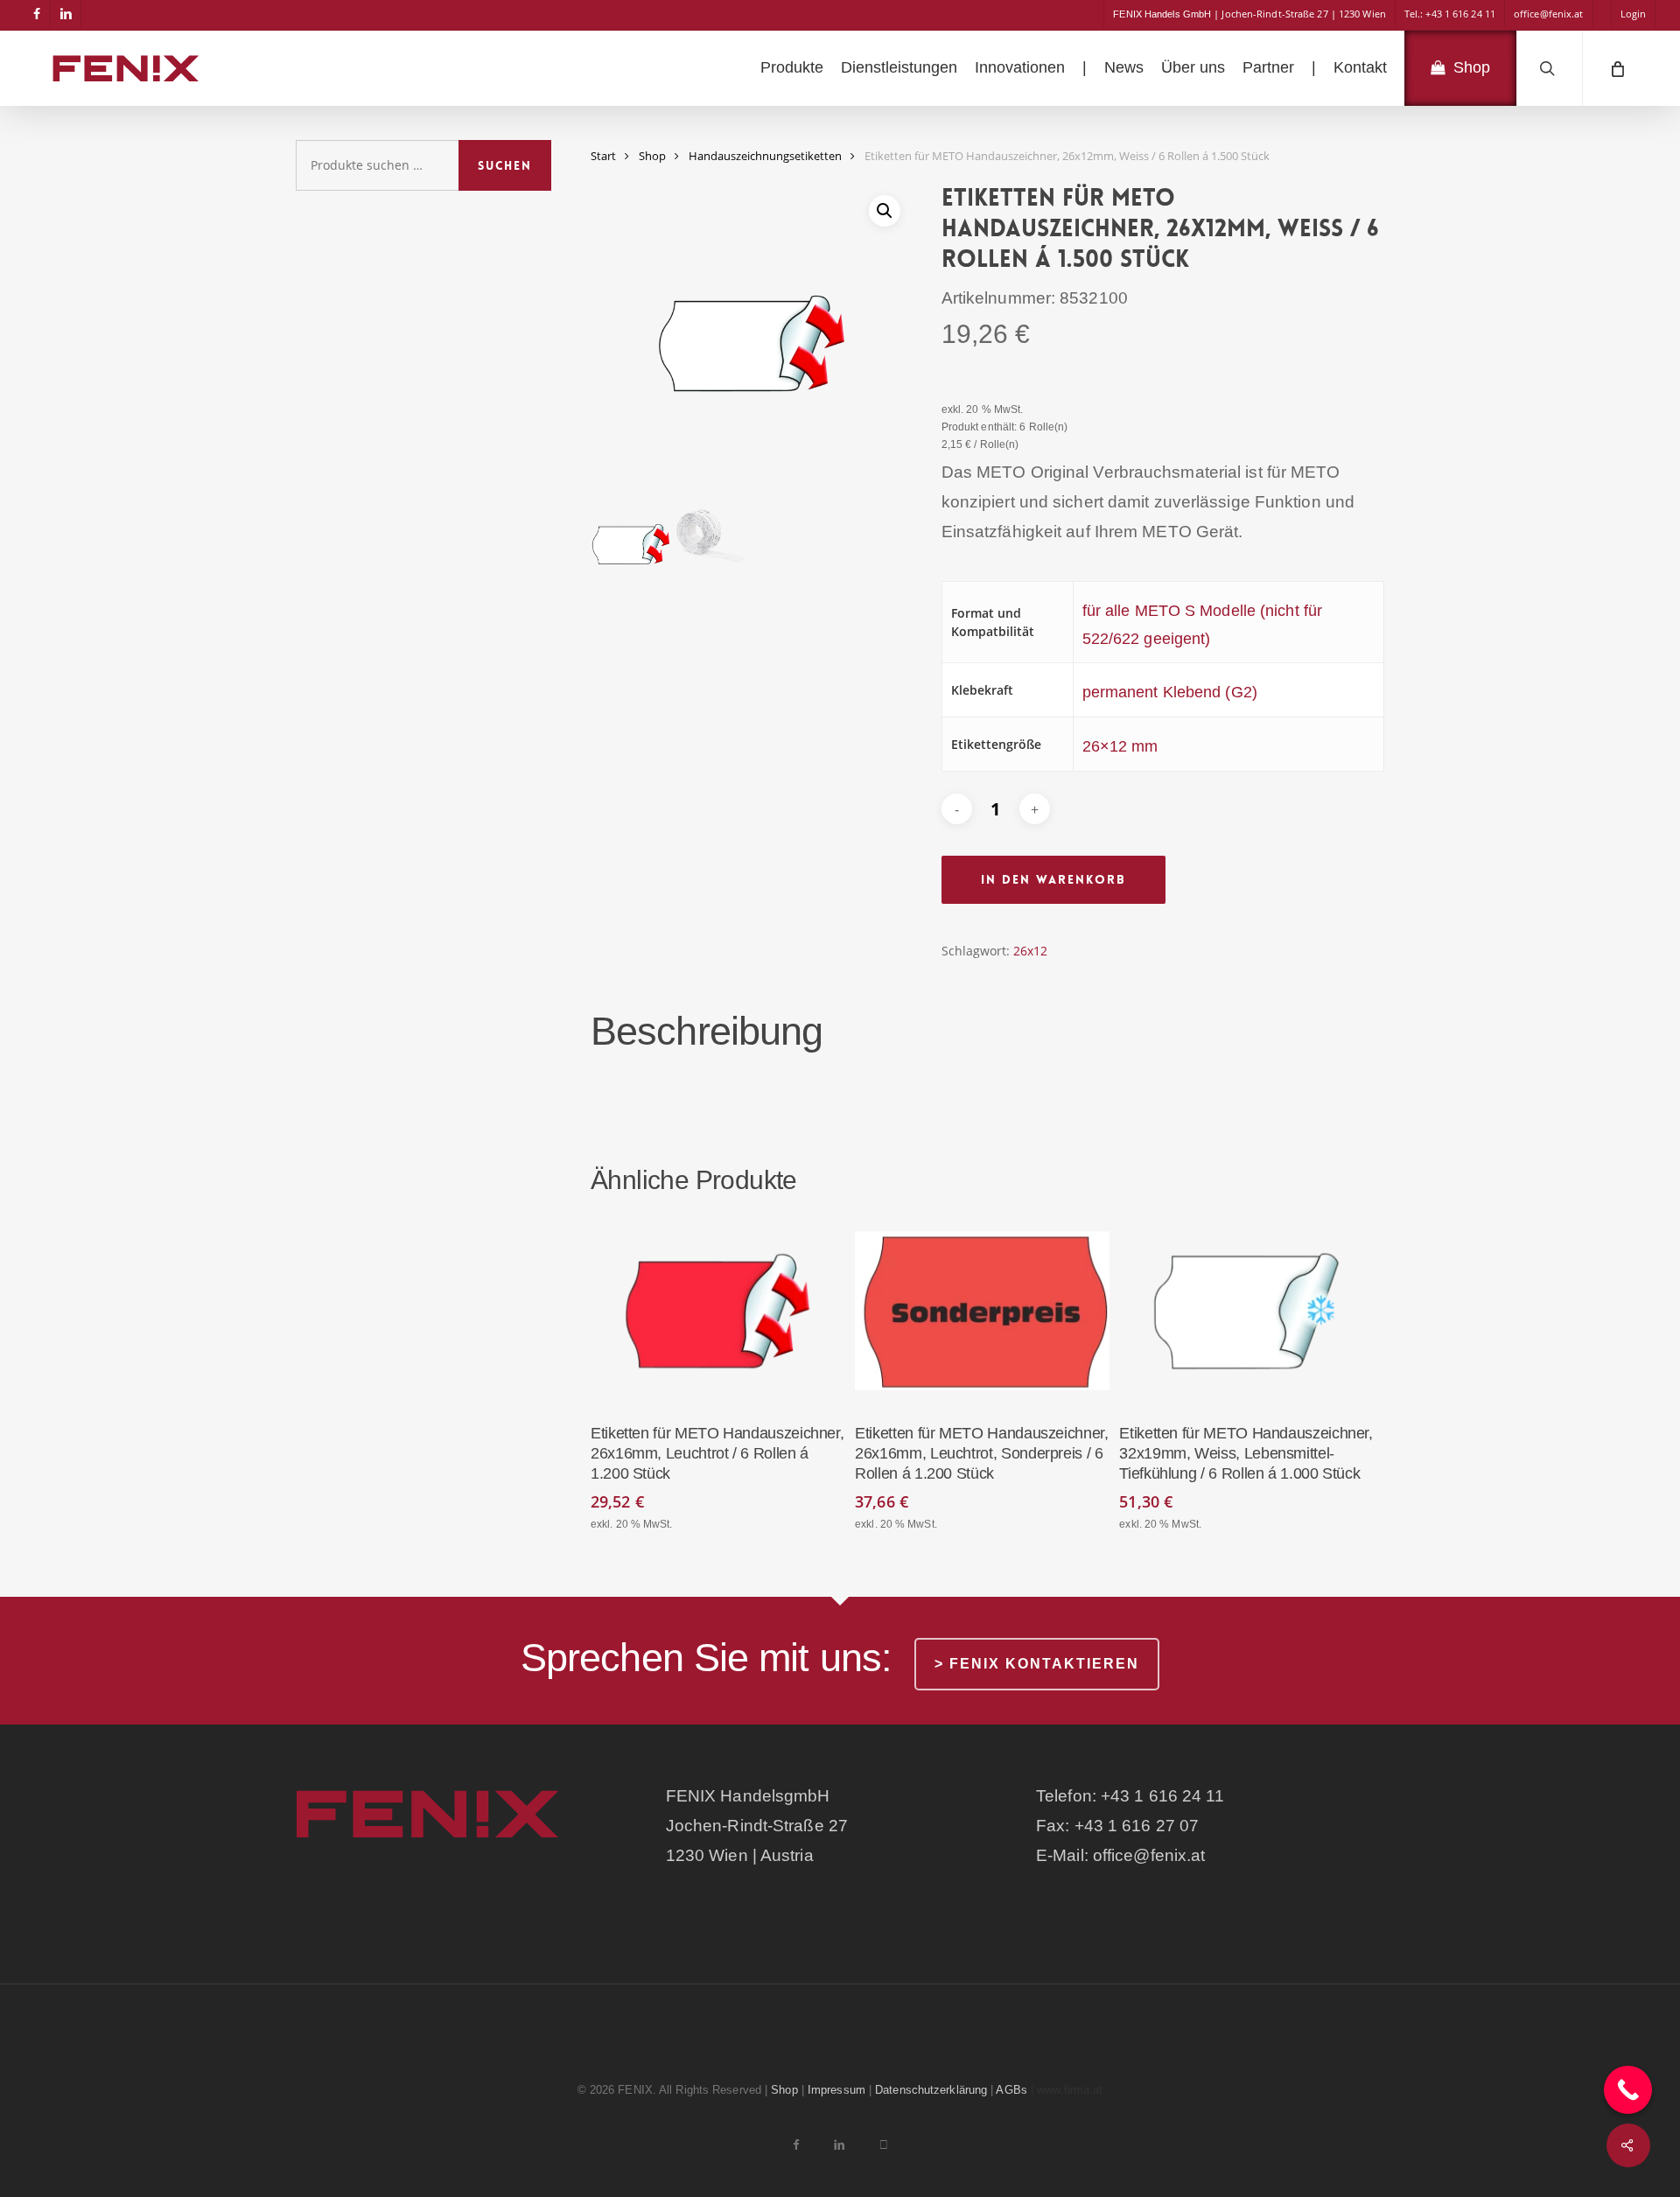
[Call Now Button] (1628, 2090)
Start (603, 156)
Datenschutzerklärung (931, 2090)
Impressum (836, 2090)
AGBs (1011, 2090)
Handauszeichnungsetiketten (765, 156)
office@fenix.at (1149, 1855)
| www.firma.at (1067, 2090)
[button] (885, 211)
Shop (652, 156)
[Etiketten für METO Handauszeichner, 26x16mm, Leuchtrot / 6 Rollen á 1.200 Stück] (717, 1311)
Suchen (505, 165)
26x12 (1030, 951)
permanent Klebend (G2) (1170, 692)
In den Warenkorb (1053, 879)
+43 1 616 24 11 (1163, 1796)
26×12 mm (1120, 746)
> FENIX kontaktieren (1037, 1664)
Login (1634, 14)
